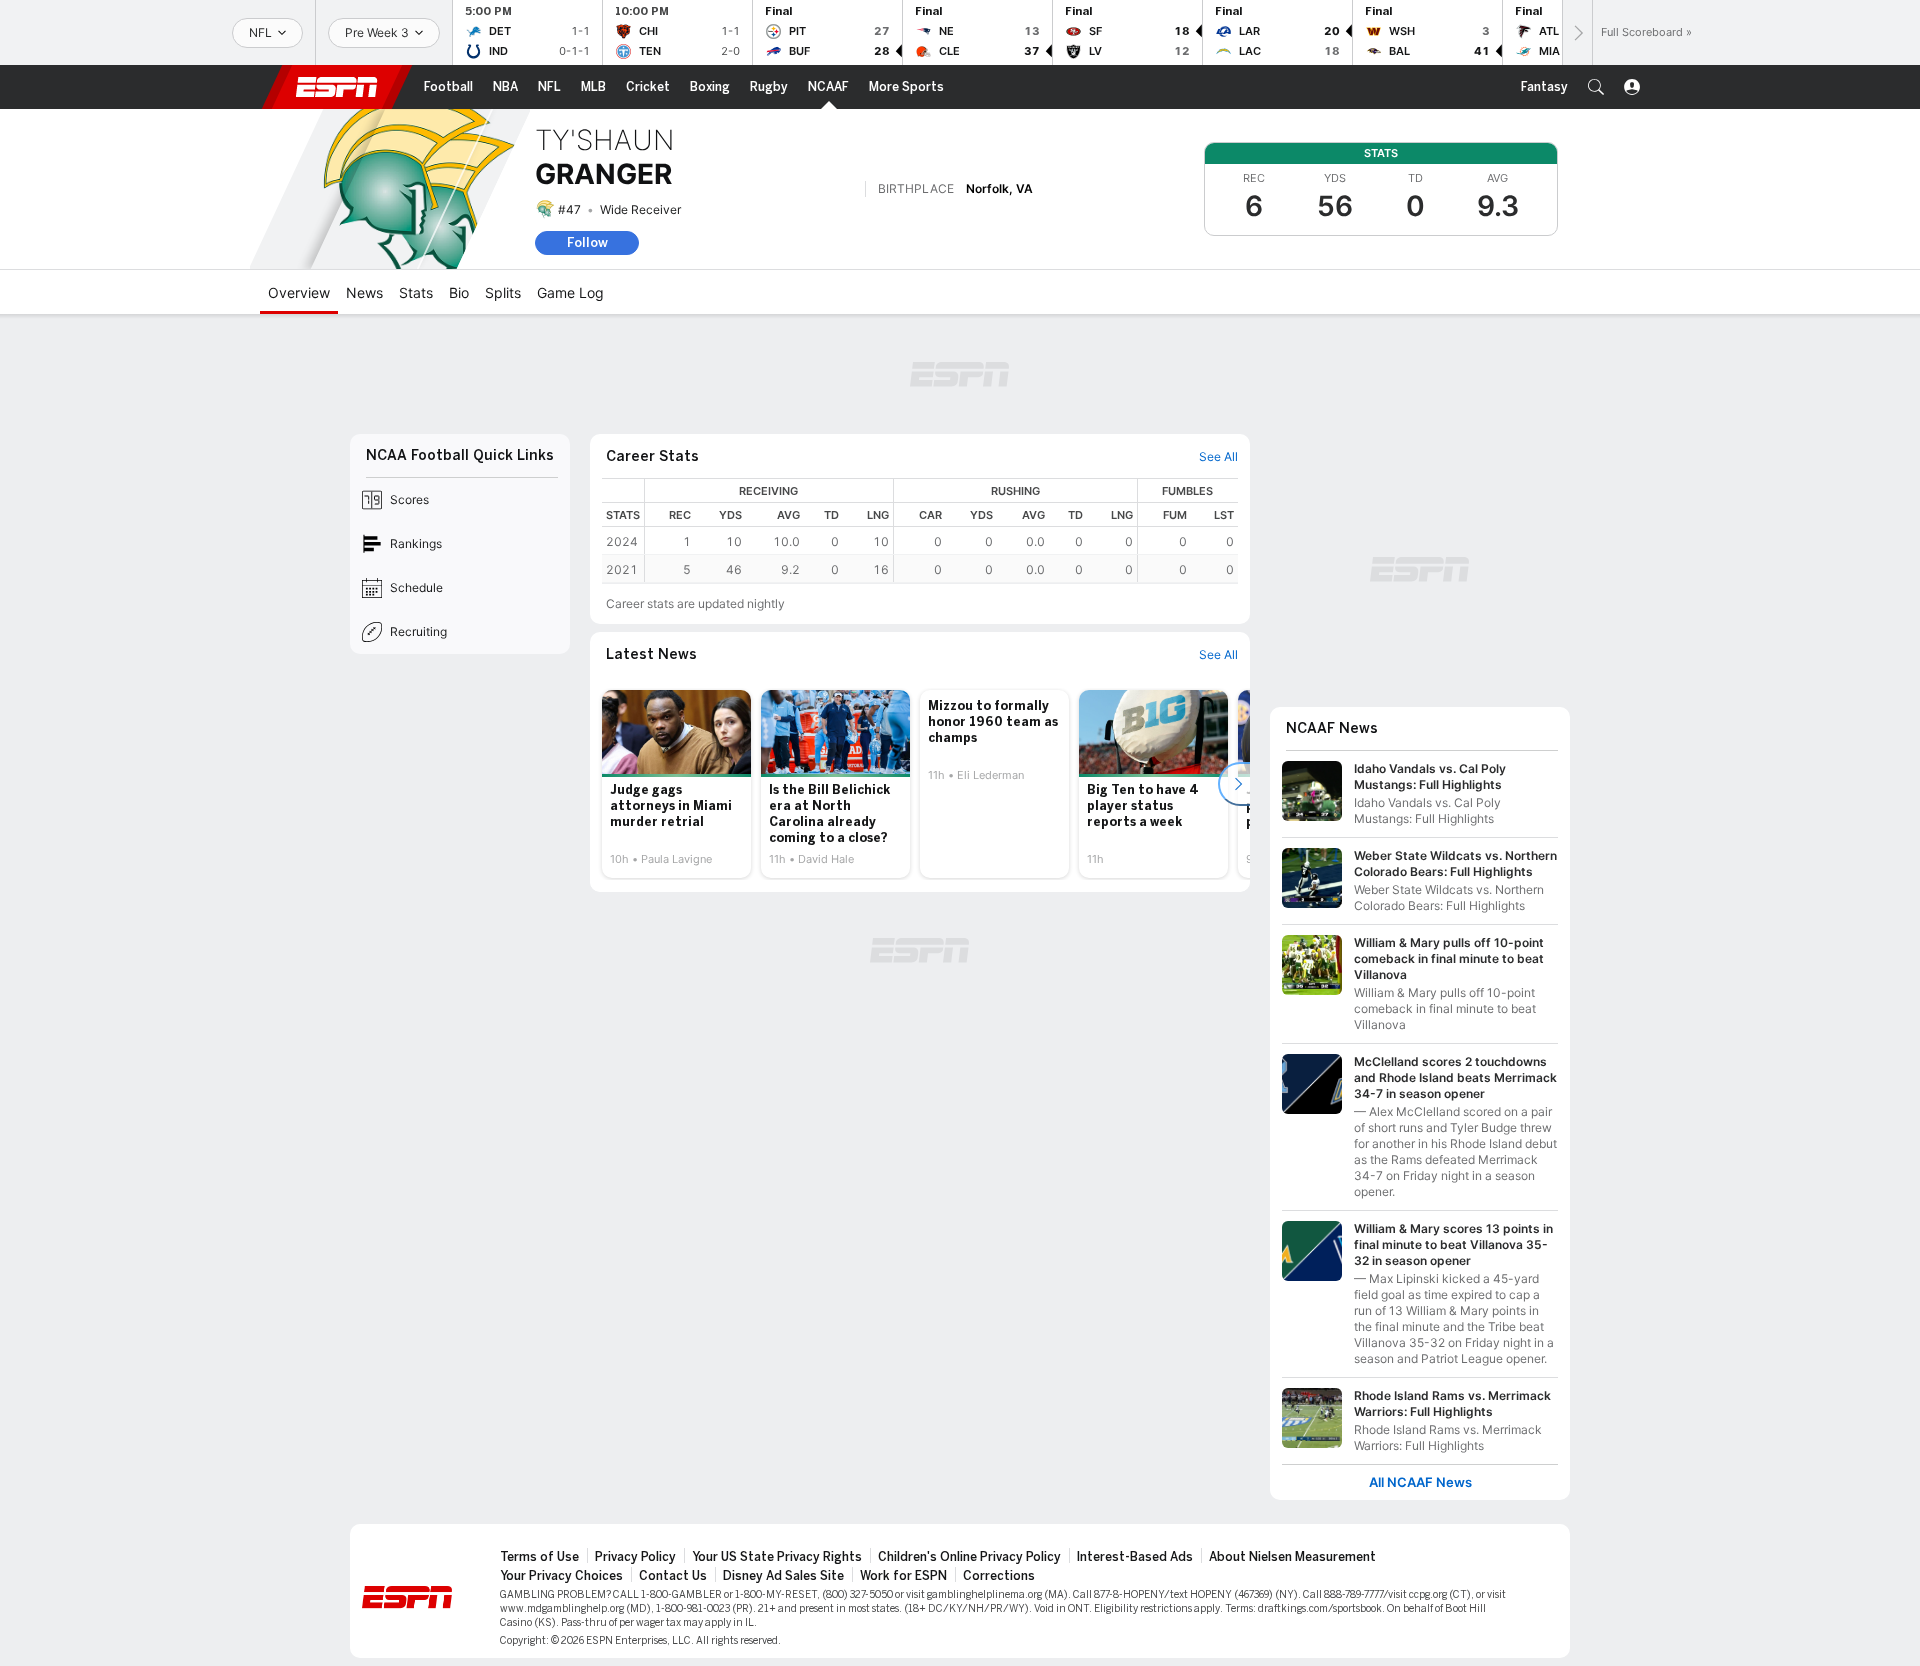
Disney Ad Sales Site (783, 1576)
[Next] (1577, 32)
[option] (676, 784)
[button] (1596, 87)
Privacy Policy (635, 1557)
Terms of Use (539, 1557)
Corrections (999, 1576)
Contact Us (673, 1576)
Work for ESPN (903, 1576)
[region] (941, 530)
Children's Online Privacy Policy (969, 1557)
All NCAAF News (1420, 1482)
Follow (587, 242)
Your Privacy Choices (561, 1576)
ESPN (337, 87)
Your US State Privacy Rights (777, 1557)
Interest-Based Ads (1135, 1557)
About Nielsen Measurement (1292, 1557)
